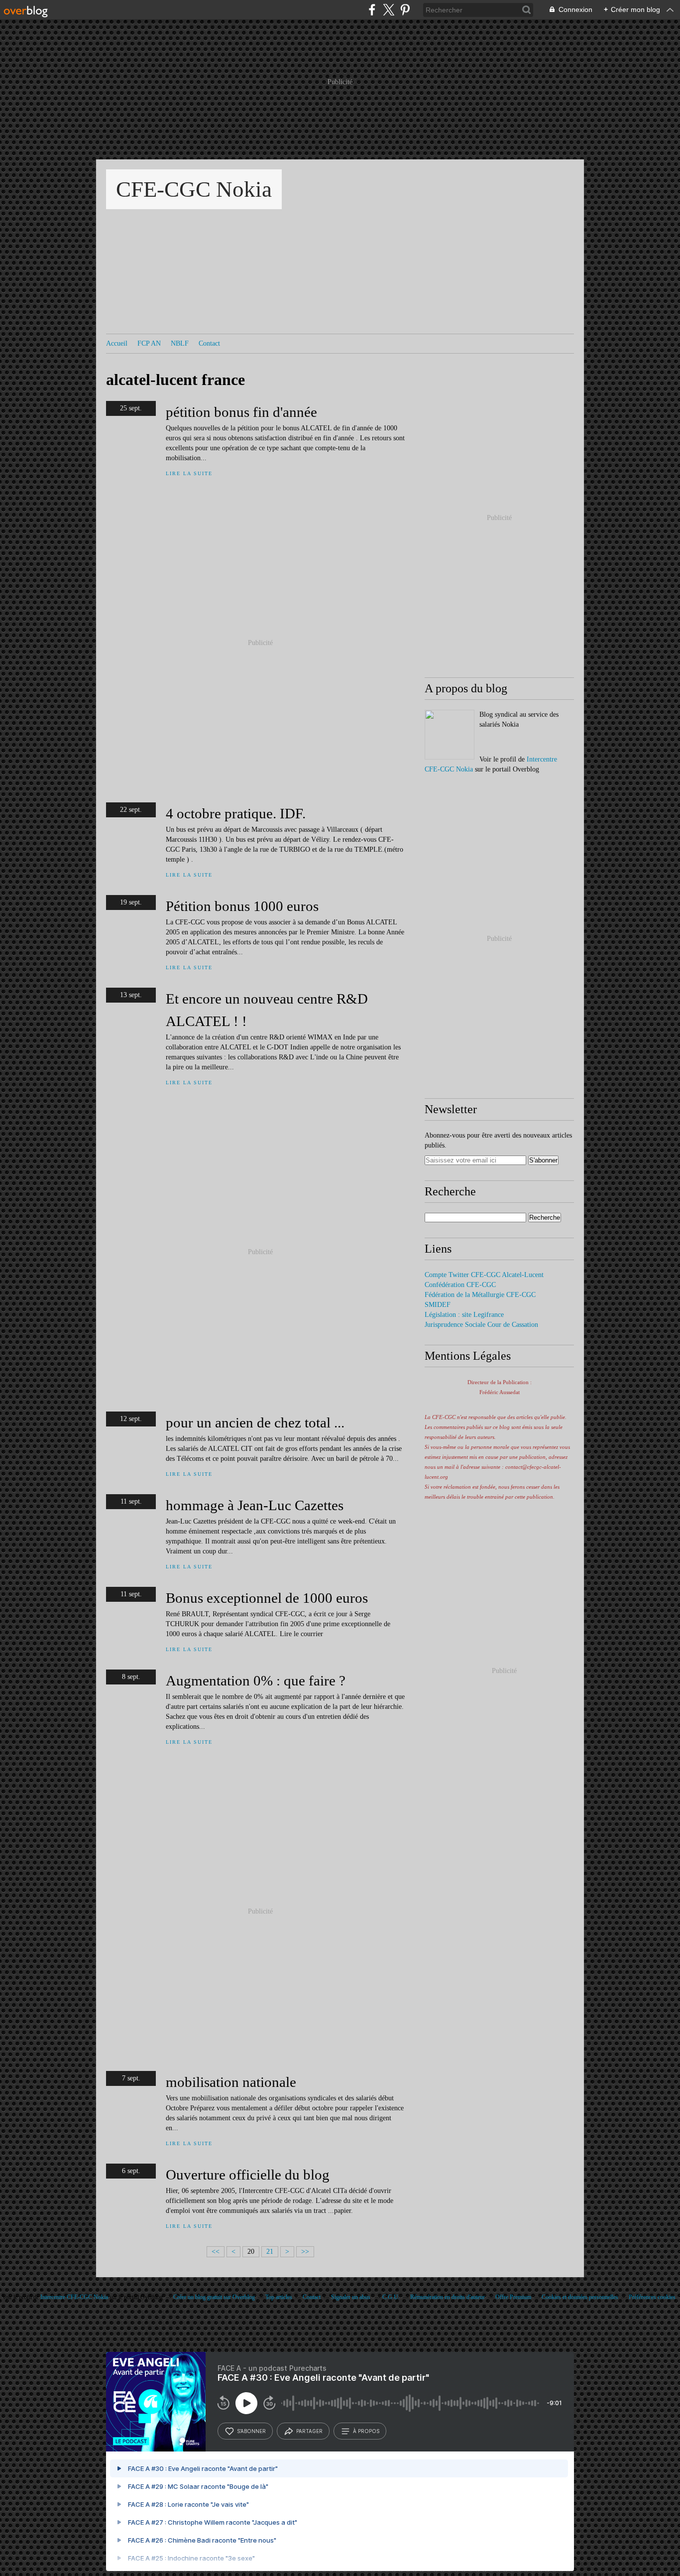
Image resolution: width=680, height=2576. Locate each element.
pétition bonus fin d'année (241, 412)
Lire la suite (189, 473)
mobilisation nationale (231, 2082)
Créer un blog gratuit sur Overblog (214, 2297)
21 (270, 2252)
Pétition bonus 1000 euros (242, 906)
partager (309, 2431)
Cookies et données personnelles (580, 2297)
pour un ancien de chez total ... (255, 1422)
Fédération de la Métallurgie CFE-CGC (480, 1295)
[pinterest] (405, 10)
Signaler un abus (351, 2297)
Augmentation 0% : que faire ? (256, 1680)
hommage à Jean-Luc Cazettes (255, 1505)
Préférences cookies (652, 2297)
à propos (366, 2431)
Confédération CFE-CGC (460, 1285)
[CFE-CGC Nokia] (450, 735)
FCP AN (149, 343)
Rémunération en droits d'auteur (448, 2297)
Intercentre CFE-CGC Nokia (74, 2297)
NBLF (180, 343)
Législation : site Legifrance (464, 1315)
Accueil (117, 343)
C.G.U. (391, 2297)
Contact (209, 343)
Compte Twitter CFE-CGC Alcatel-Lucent (484, 1275)
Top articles (279, 2297)
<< (216, 2252)
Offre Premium (513, 2297)
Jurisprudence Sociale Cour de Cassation (481, 1325)
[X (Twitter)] (389, 10)
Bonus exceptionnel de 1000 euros (267, 1598)
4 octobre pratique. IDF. (236, 813)
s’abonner (251, 2431)
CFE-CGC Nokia (194, 189)
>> (305, 2252)
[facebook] (372, 10)
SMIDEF (438, 1305)
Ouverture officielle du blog (248, 2175)
